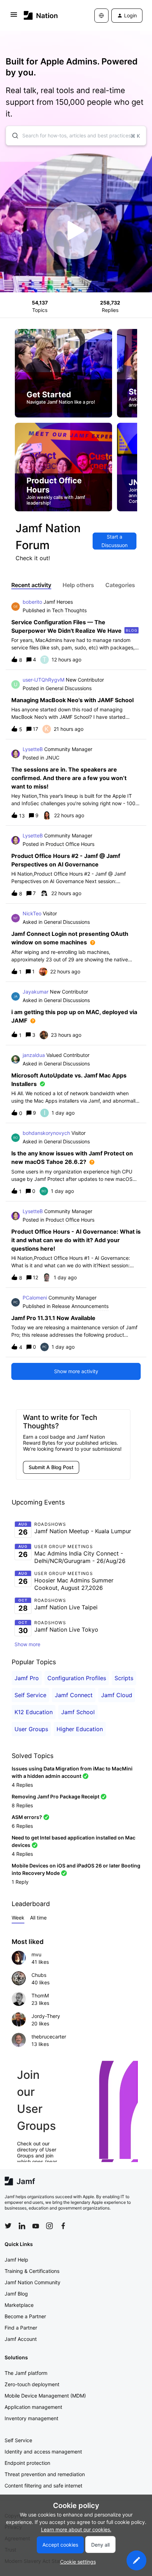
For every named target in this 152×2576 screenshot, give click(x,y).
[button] (136, 2560)
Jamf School (78, 1712)
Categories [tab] (120, 585)
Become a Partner (25, 2316)
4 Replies (22, 1785)
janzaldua (34, 1055)
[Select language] (101, 16)
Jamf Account (21, 2339)
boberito (32, 602)
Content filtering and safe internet (43, 2486)
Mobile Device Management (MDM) (45, 2396)
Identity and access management (43, 2452)
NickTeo (32, 913)
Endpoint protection (27, 2463)
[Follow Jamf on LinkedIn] (22, 2226)
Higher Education (80, 1729)
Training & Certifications (32, 2271)
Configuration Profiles (77, 1678)
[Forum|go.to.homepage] (41, 15)
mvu (36, 1954)
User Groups (31, 1729)
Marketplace (19, 2305)
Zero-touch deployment (32, 2384)
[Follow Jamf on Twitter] (8, 2226)
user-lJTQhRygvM (43, 680)
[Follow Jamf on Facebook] (63, 2226)
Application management (33, 2407)
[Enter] (12, 136)
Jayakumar (36, 992)
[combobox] (76, 136)
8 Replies (22, 1805)
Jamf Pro (27, 1678)
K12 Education (34, 1712)
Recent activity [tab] (31, 585)
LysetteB (33, 749)
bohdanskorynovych (46, 1133)
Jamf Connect (74, 1695)
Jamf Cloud (117, 1695)
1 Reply (20, 1882)
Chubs (39, 1975)
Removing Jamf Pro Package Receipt (55, 1796)
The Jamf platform (26, 2373)
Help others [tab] (78, 585)
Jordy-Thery (46, 2016)
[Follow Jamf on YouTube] (36, 2226)
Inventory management (31, 2418)
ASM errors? (27, 1817)
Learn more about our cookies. (76, 2529)
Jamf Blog (16, 2294)
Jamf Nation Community (33, 2282)
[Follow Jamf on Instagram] (49, 2226)
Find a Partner (21, 2328)
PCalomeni (35, 1298)
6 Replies (22, 1826)
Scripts (124, 1678)
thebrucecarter (49, 2037)
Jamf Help (16, 2260)
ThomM (40, 1995)
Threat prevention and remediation (45, 2474)
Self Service (30, 1695)
